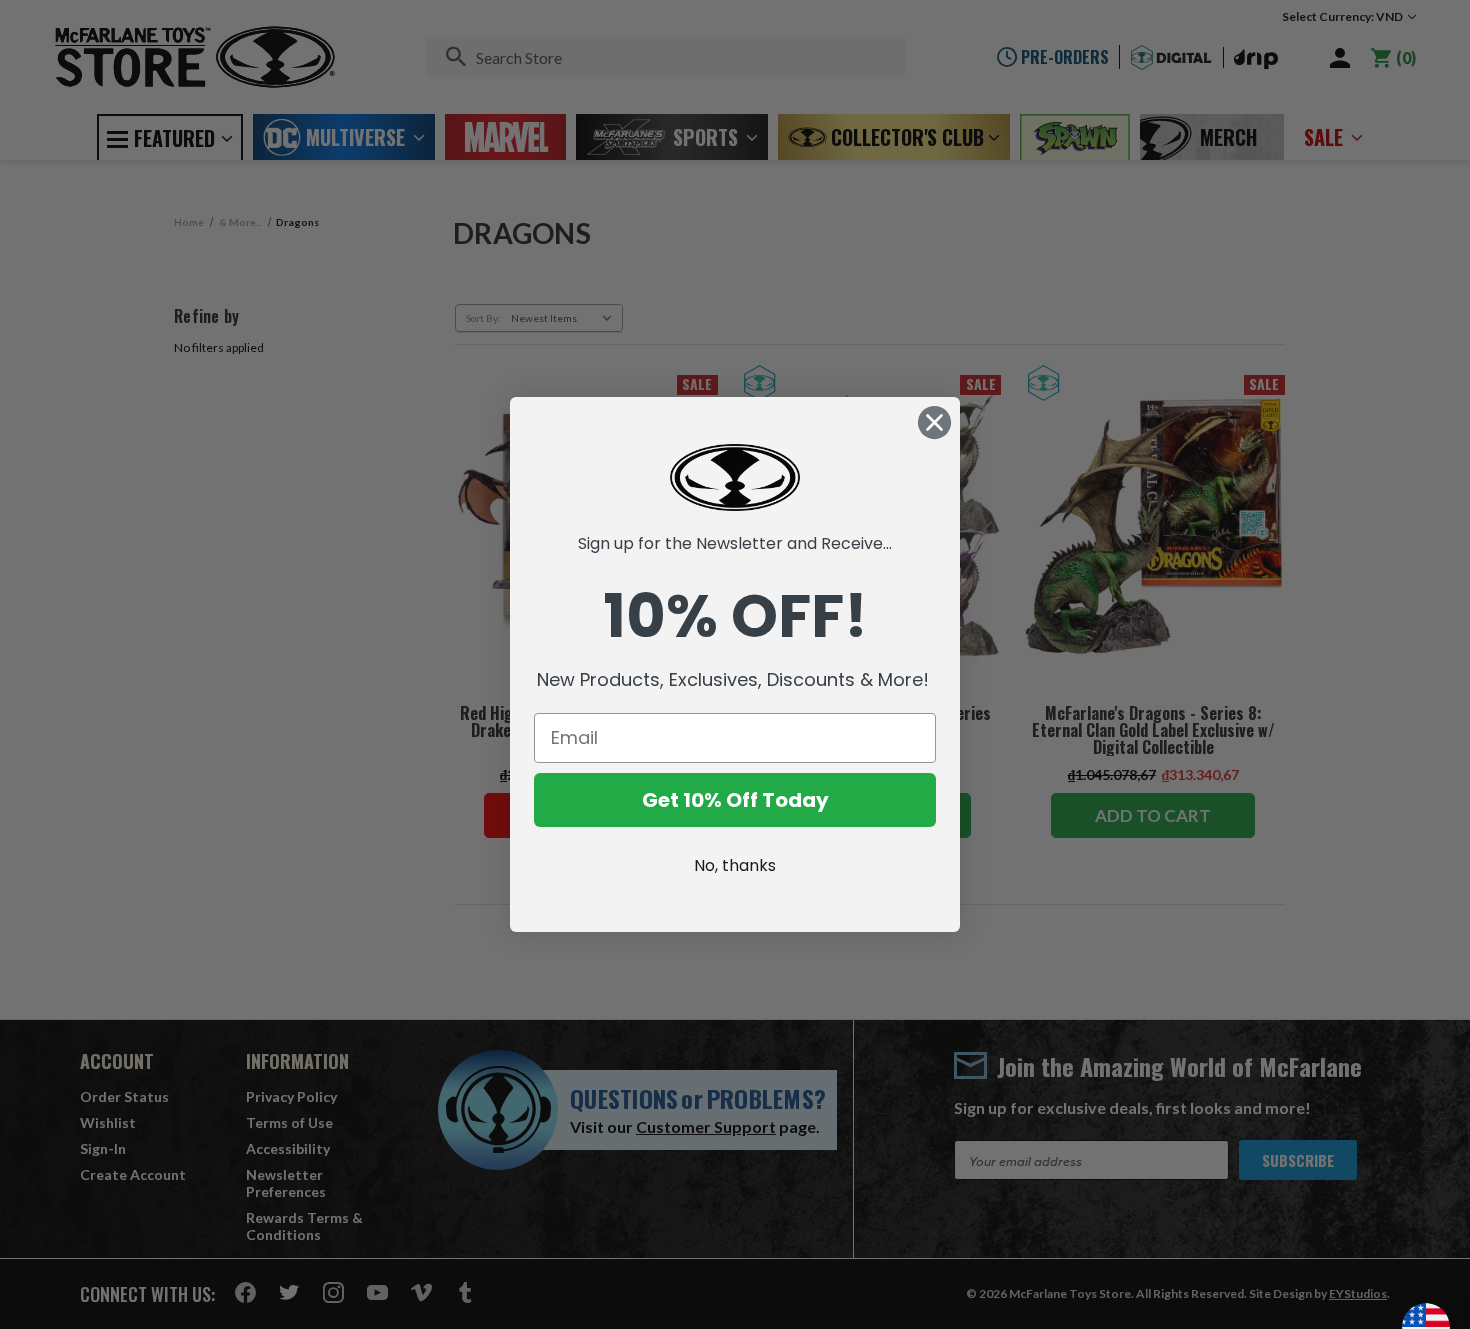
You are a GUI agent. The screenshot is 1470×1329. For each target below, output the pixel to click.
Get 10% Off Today (735, 800)
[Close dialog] (934, 422)
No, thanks (735, 865)
